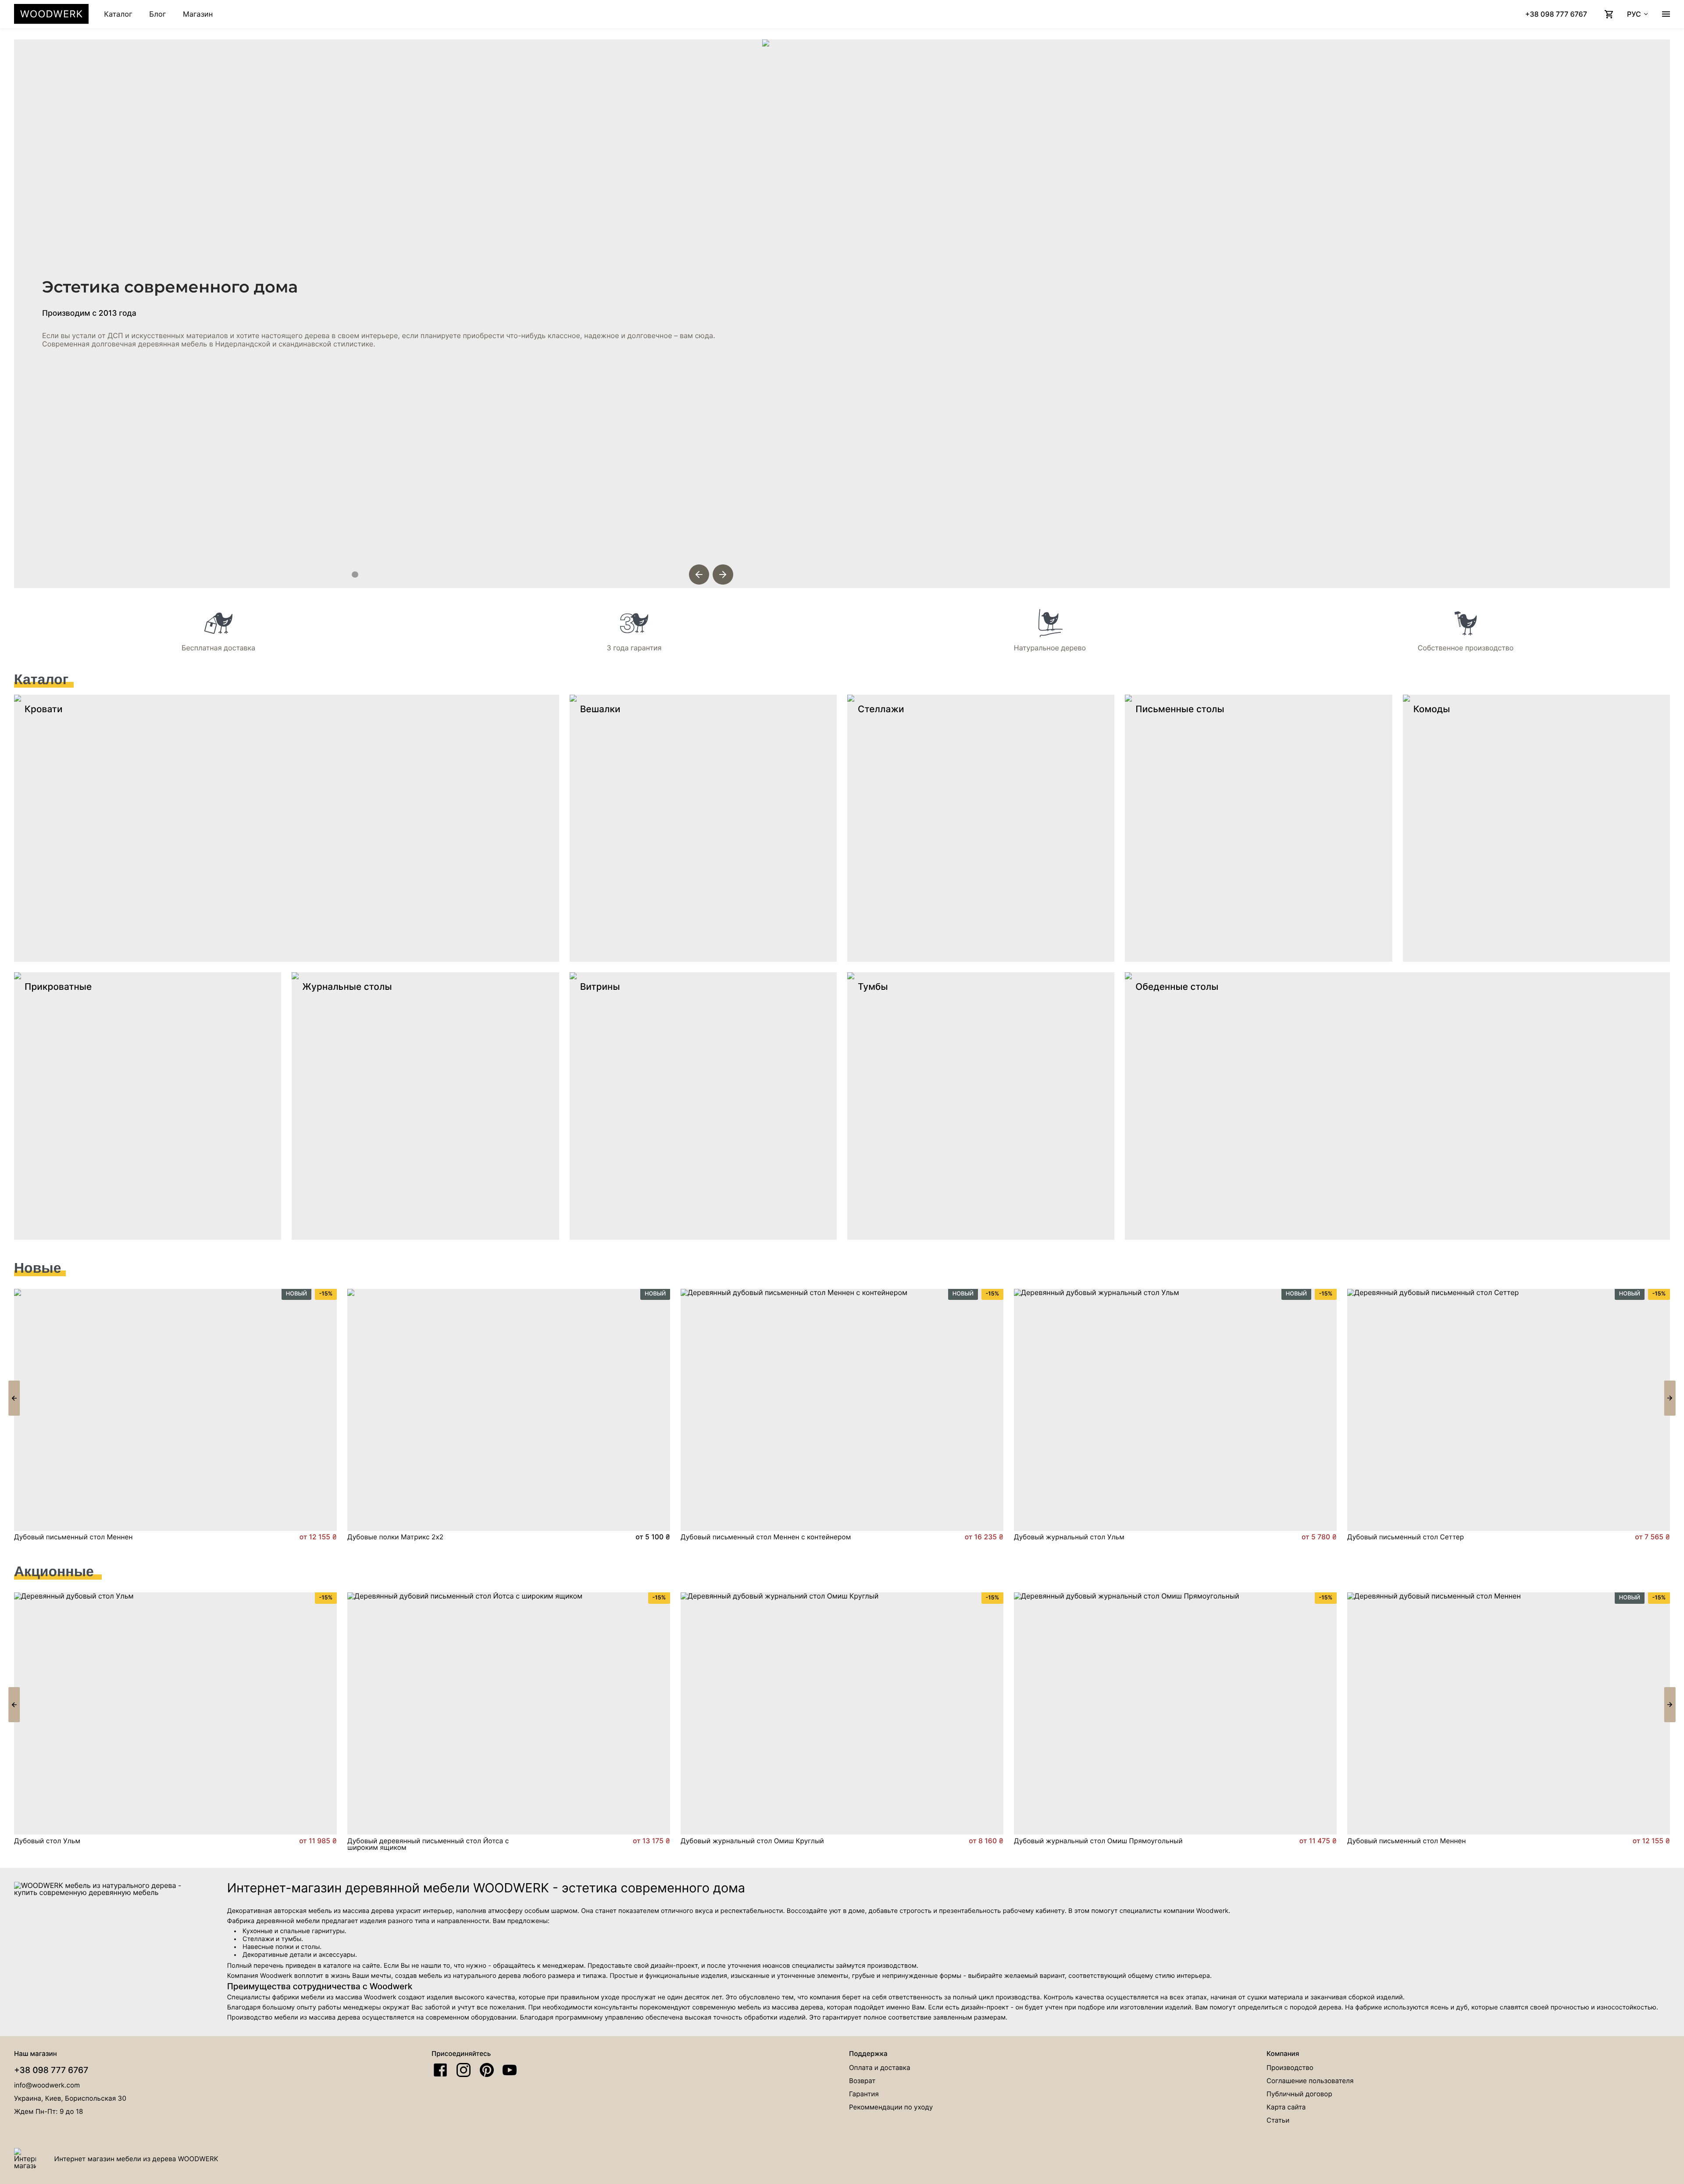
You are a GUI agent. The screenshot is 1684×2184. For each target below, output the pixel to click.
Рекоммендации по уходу (891, 2107)
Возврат (862, 2081)
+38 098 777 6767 (51, 2070)
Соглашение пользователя (1310, 2081)
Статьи (1278, 2120)
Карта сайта (1286, 2107)
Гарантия (864, 2094)
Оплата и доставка (879, 2068)
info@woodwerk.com (47, 2085)
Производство (1290, 2068)
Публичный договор (1299, 2094)
